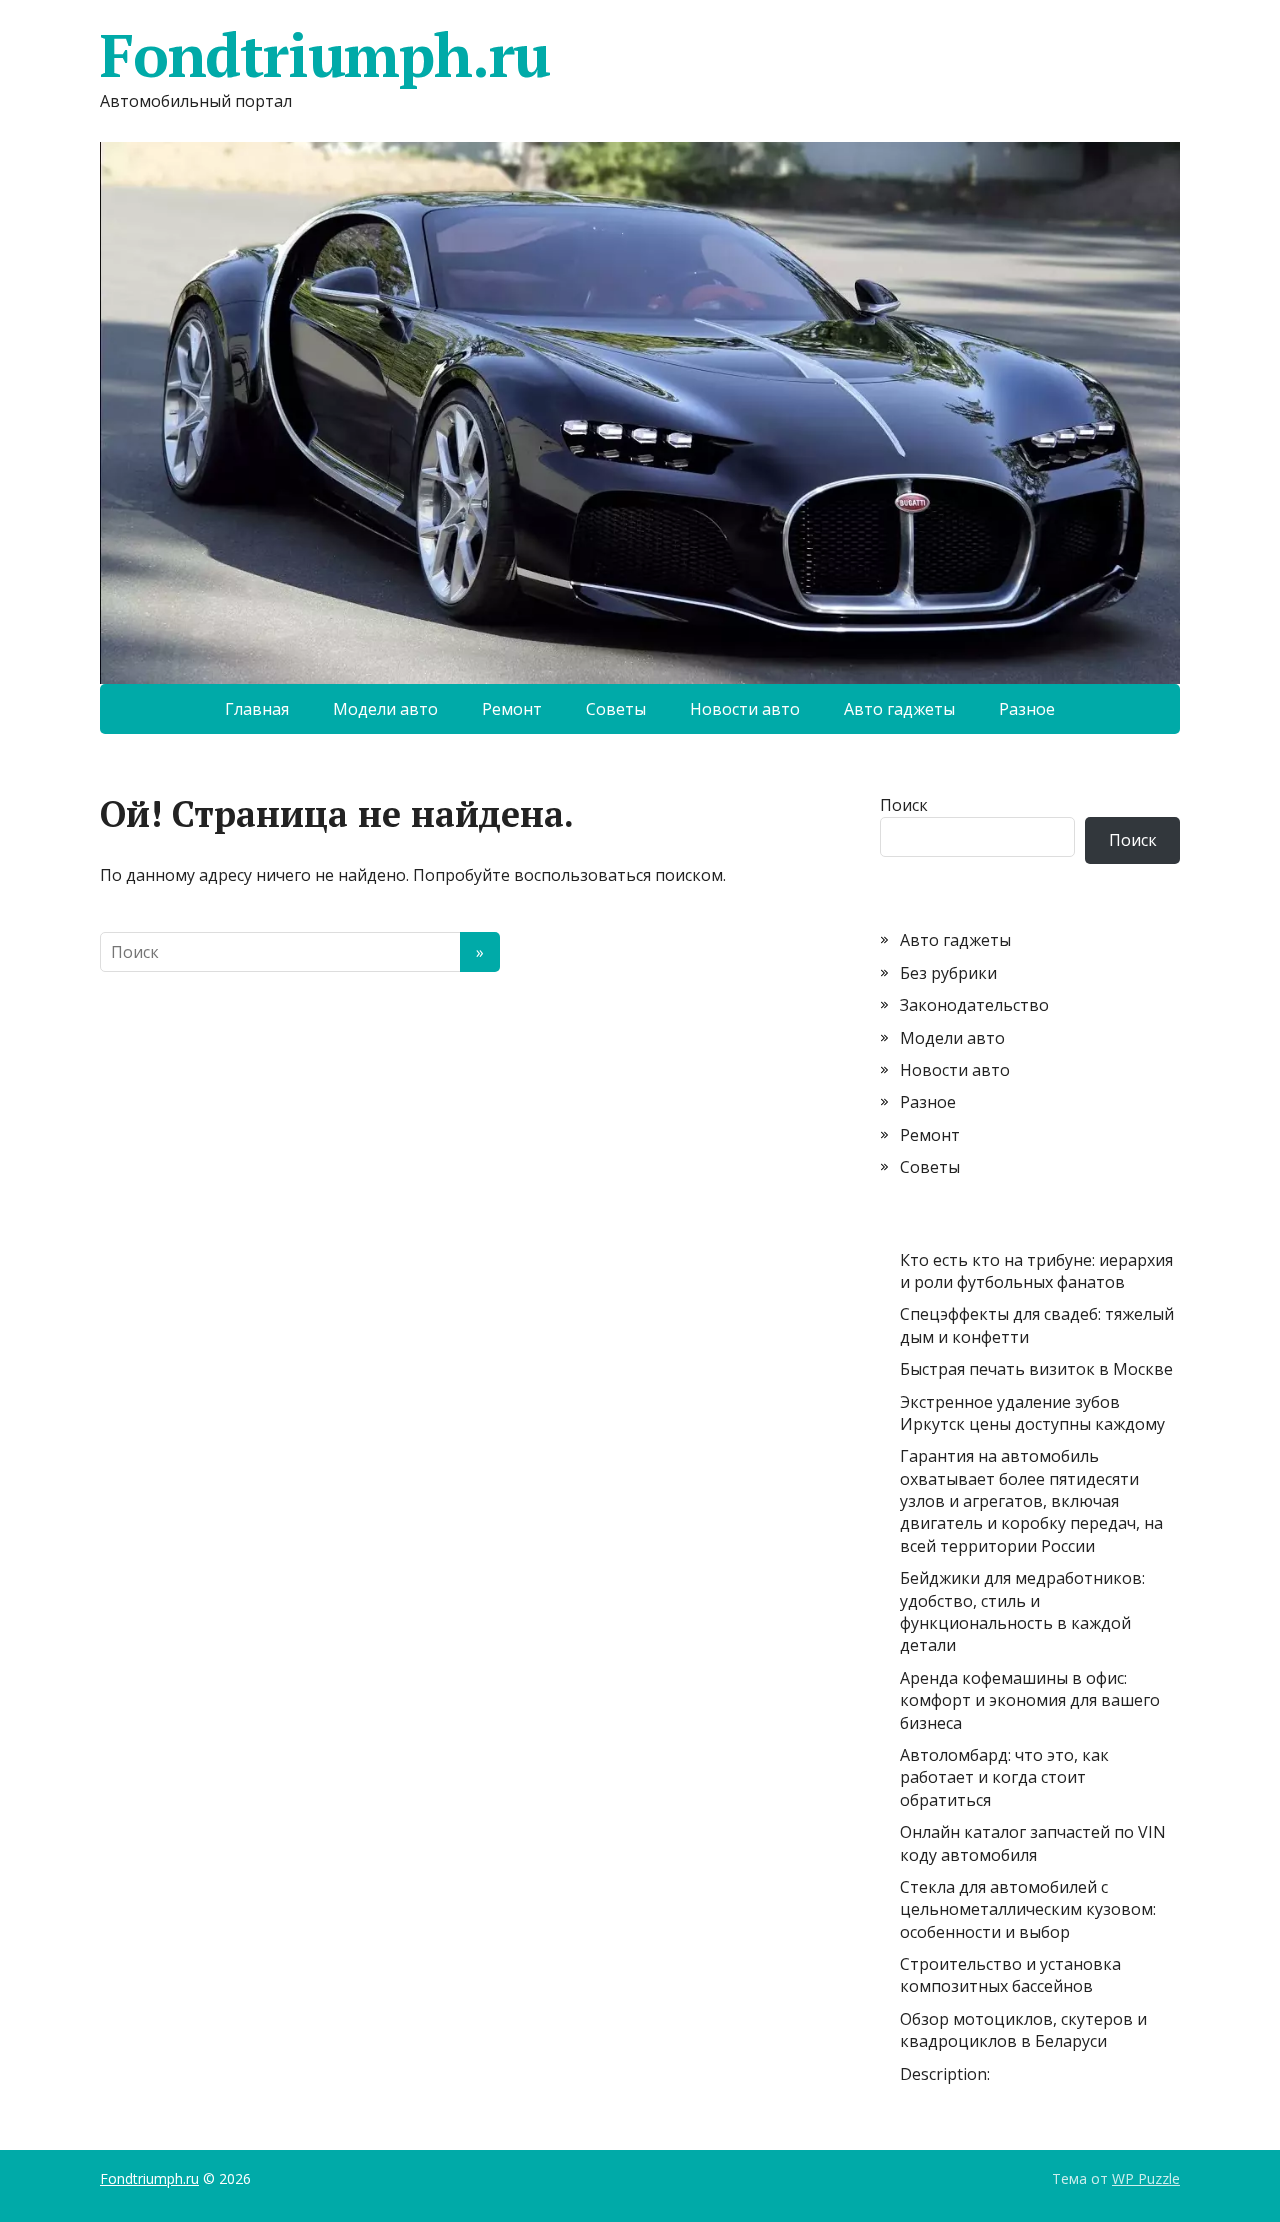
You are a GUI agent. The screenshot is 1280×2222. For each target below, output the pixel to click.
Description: (945, 2074)
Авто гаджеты (899, 709)
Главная (257, 709)
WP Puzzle (1146, 2178)
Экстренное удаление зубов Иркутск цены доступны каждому (1032, 1413)
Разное (1027, 709)
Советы (616, 709)
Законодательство (974, 1005)
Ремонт (512, 709)
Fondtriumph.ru (325, 55)
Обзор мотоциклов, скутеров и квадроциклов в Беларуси (1023, 2030)
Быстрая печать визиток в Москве (1036, 1369)
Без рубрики (948, 973)
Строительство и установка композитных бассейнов (1010, 1975)
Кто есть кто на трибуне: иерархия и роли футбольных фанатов (1036, 1271)
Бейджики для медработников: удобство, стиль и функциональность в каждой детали (1022, 1611)
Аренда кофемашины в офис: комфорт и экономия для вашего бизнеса (1030, 1700)
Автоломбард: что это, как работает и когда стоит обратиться (1004, 1777)
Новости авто (745, 709)
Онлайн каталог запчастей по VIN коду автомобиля (1033, 1843)
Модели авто (385, 709)
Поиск (904, 805)
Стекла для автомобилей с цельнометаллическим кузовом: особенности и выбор (1028, 1909)
